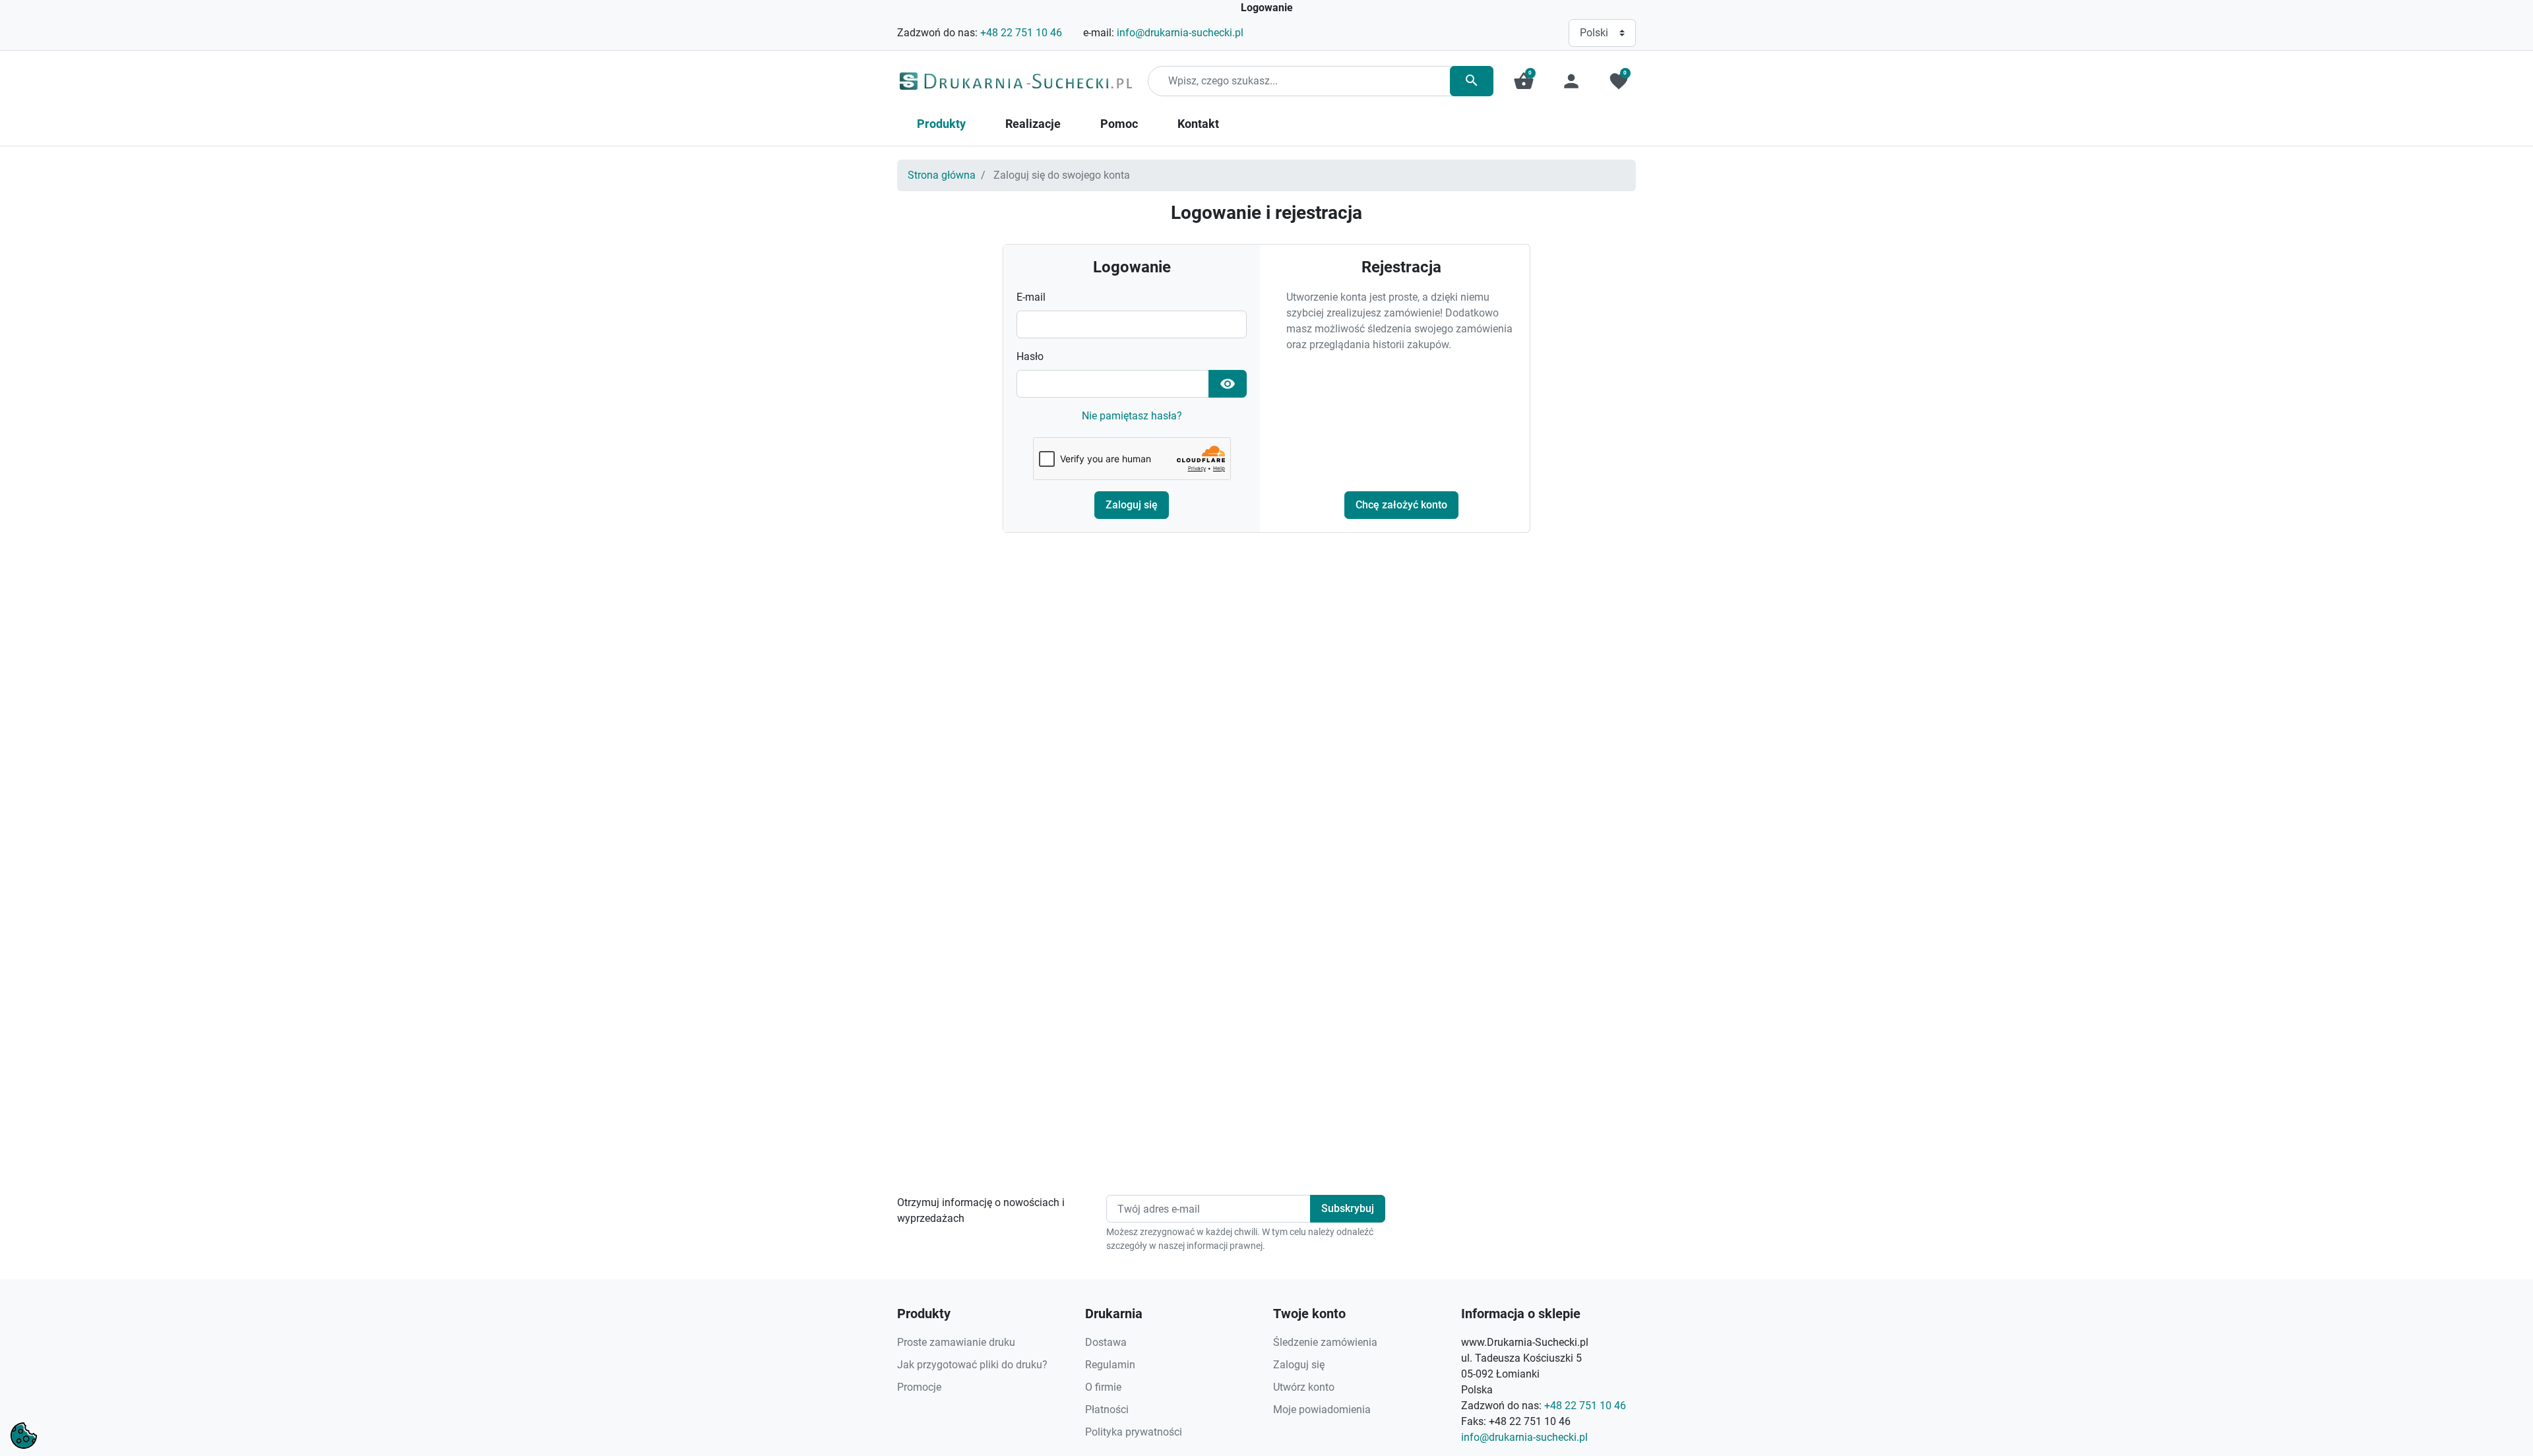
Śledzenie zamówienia (1325, 1342)
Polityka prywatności (1134, 1432)
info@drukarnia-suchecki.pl (1180, 33)
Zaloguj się (1132, 505)
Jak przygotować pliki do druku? (972, 1365)
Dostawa (1106, 1342)
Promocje (919, 1387)
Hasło (1030, 356)
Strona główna (942, 175)
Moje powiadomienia (1322, 1410)
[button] (1524, 81)
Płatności (1107, 1410)
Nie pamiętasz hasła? (1132, 416)
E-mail (1031, 297)
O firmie (1103, 1387)
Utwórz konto (1304, 1387)
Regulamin (1110, 1365)
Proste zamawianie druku (956, 1342)
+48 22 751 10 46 (1021, 33)
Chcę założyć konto (1401, 505)
